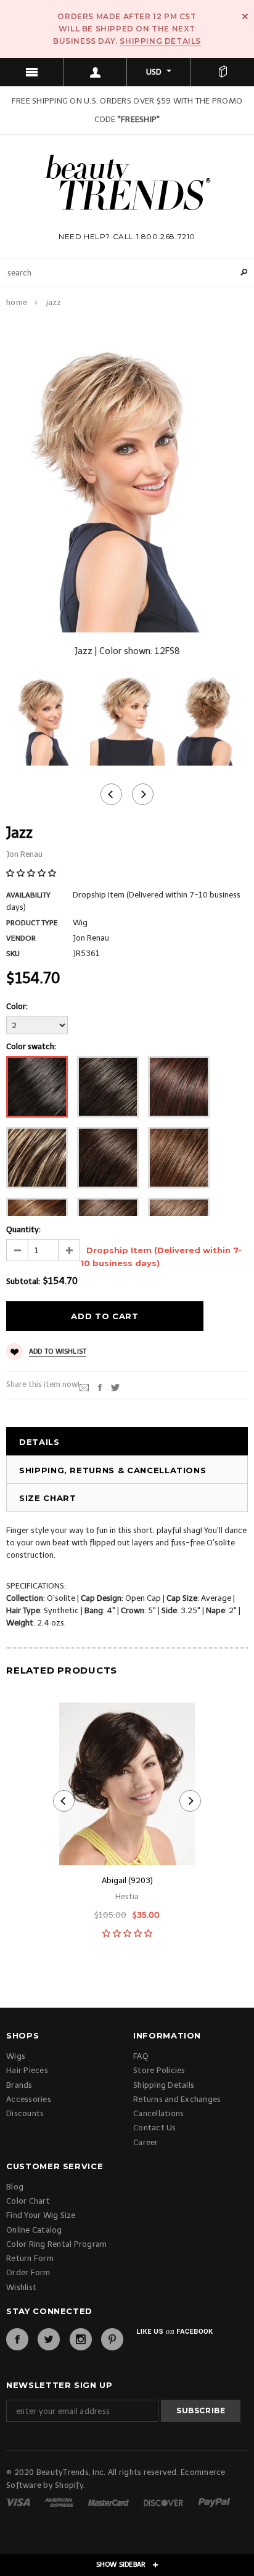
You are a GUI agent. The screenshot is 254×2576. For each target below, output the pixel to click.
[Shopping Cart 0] (222, 72)
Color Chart (28, 2201)
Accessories (29, 2099)
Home (17, 302)
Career (146, 2142)
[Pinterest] (112, 2339)
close (245, 16)
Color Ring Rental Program (57, 2244)
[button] (32, 873)
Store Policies (159, 2070)
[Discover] (164, 2502)
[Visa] (19, 2502)
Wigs (16, 2056)
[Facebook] (17, 2339)
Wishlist (21, 2287)
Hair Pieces (27, 2070)
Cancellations (158, 2113)
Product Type (32, 923)
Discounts (25, 2113)
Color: (17, 1006)
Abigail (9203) (127, 1880)
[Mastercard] (109, 2502)
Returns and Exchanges (177, 2099)
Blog (15, 2187)
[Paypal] (214, 2502)
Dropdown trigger (95, 72)
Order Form (28, 2272)
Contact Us (155, 2128)
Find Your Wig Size (41, 2215)
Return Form (30, 2258)
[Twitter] (115, 1387)
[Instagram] (81, 2339)
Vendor (21, 938)
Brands (19, 2085)
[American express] (60, 2502)
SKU (13, 954)
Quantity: (23, 1229)
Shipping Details (160, 41)
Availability (28, 895)
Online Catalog (34, 2230)
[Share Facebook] (100, 1387)
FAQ (141, 2056)
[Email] (84, 1387)
